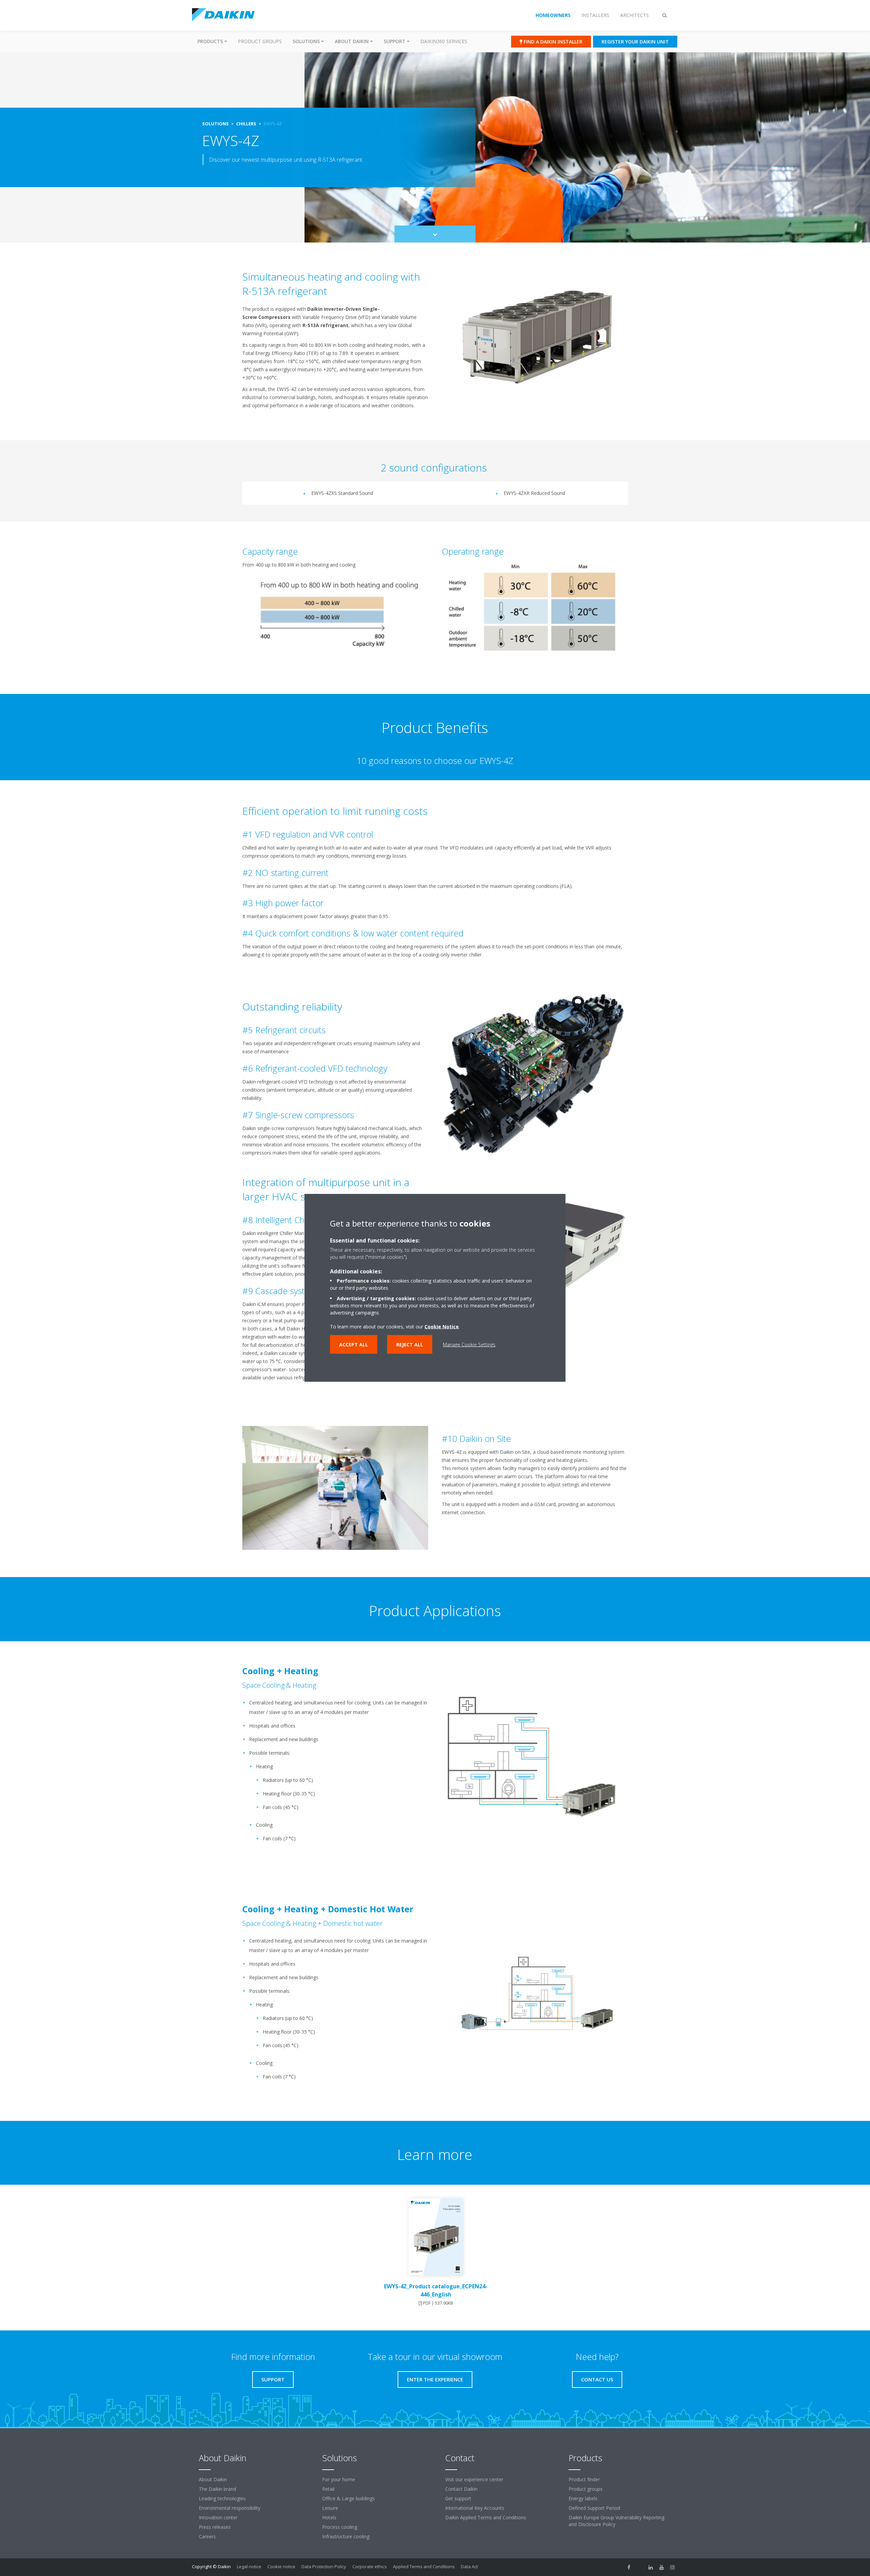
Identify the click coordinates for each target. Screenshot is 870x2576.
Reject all (410, 1345)
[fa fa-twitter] (640, 2567)
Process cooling (340, 2527)
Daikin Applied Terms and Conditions (486, 2517)
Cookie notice (281, 2566)
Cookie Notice (442, 1327)
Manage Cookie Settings (469, 1345)
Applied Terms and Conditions (424, 2566)
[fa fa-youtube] (662, 2567)
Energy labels (583, 2498)
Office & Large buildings (349, 2498)
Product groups (260, 41)
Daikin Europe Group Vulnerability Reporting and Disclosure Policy (616, 2521)
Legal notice (249, 2566)
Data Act (469, 2566)
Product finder (584, 2479)
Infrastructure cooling (346, 2536)
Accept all (354, 1345)
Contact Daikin (461, 2489)
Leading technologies (222, 2498)
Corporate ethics (370, 2566)
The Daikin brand (217, 2489)
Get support (458, 2498)
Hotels (329, 2517)
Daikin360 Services (444, 41)
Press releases (215, 2527)
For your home (339, 2479)
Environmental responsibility (230, 2508)
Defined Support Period (594, 2508)
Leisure (330, 2508)
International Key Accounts (475, 2508)
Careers (207, 2536)
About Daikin (213, 2479)
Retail (328, 2489)
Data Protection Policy (324, 2566)
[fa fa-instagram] (673, 2567)
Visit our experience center (474, 2479)
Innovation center (218, 2517)
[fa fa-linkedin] (651, 2567)
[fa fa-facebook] (629, 2567)
